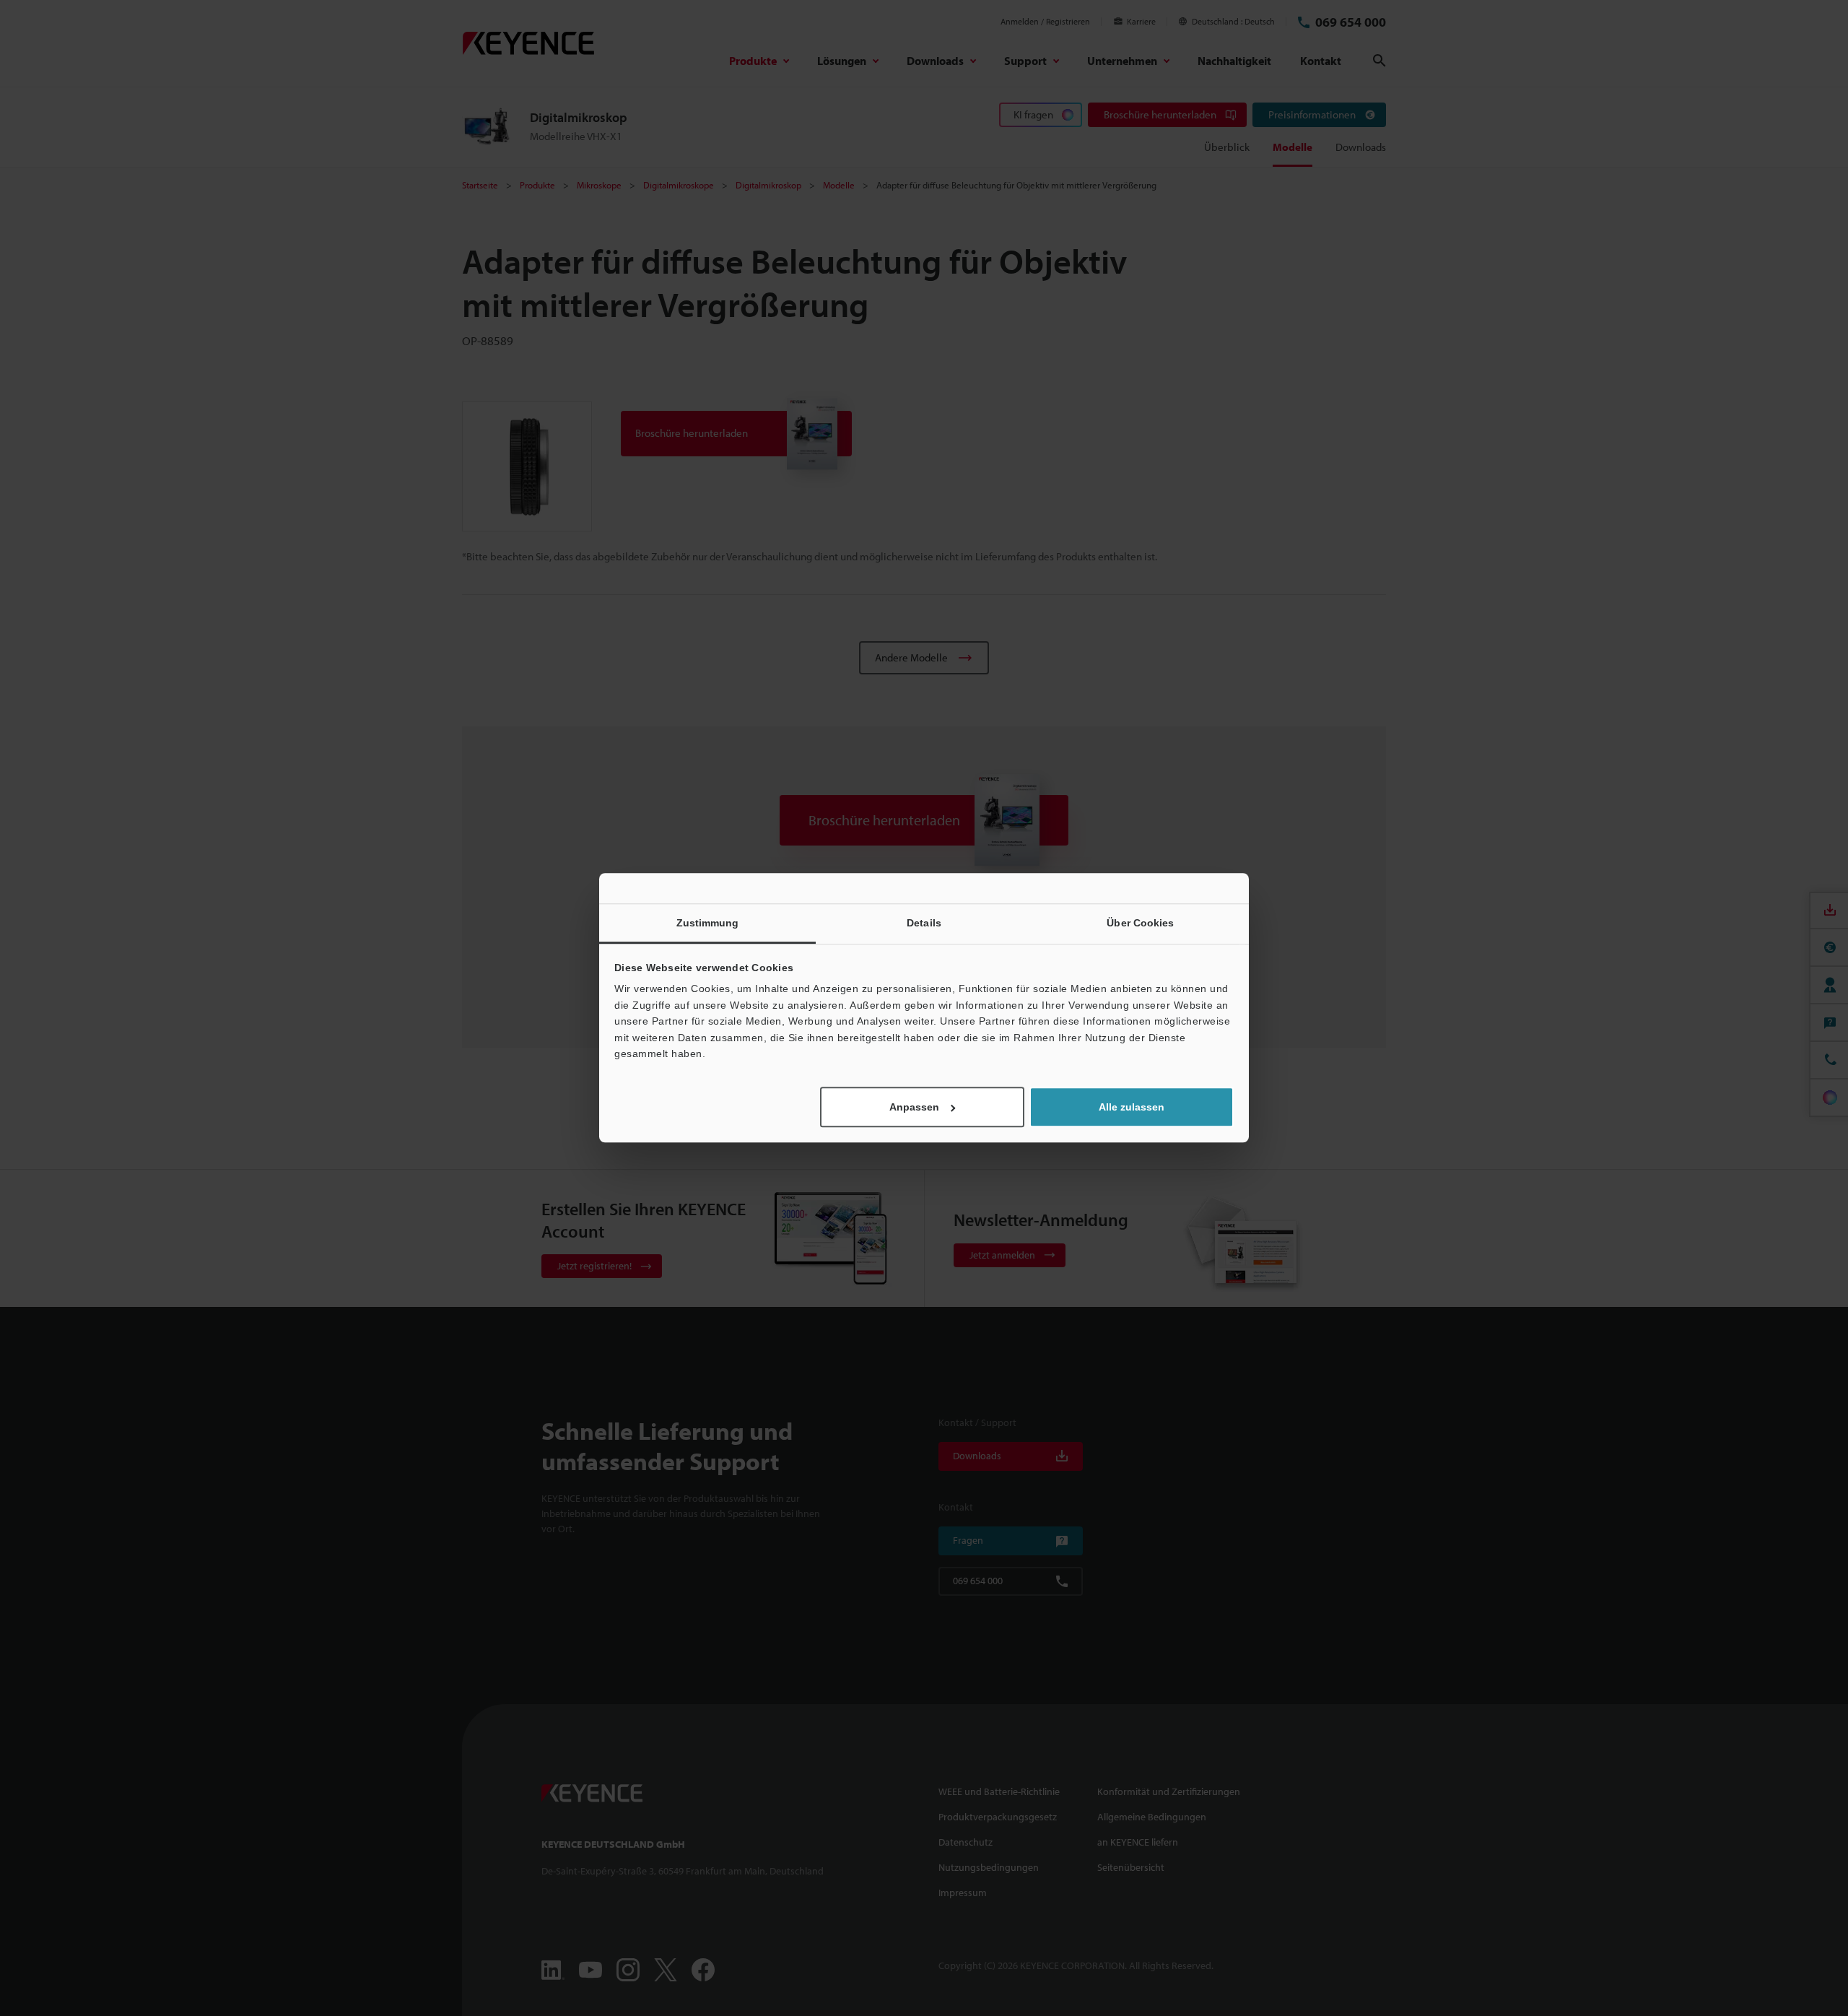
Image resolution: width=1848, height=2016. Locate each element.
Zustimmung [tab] (708, 923)
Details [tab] (924, 923)
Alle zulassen (1132, 1108)
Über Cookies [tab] (1140, 923)
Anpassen (914, 1108)
